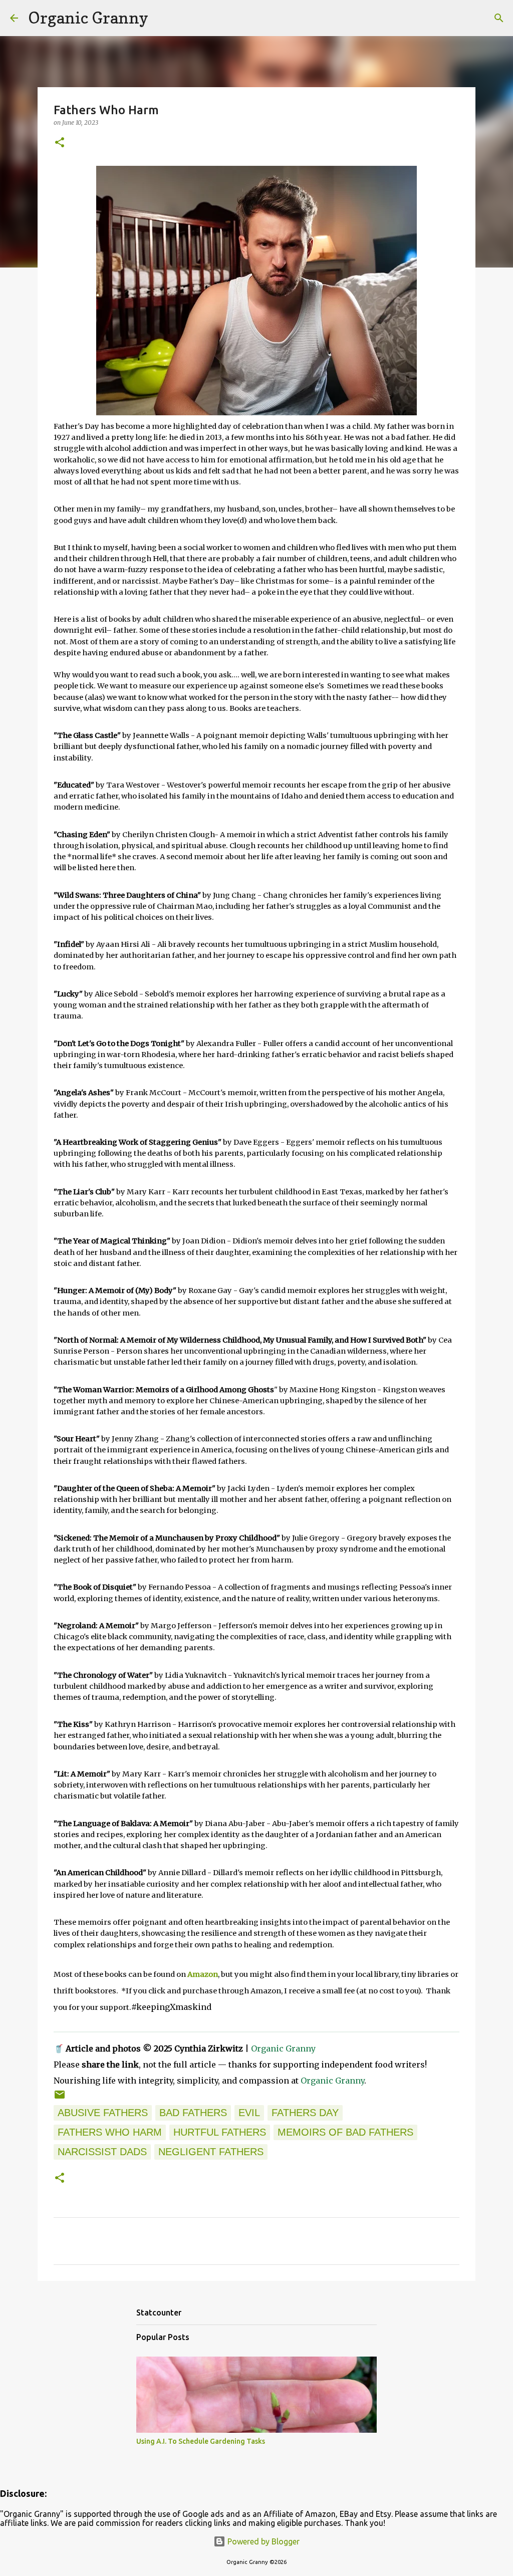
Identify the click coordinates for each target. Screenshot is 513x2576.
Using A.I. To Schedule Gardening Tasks (201, 2441)
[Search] (162, 18)
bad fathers (193, 2113)
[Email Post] (60, 2097)
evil (249, 2113)
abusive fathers (103, 2113)
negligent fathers (211, 2152)
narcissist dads (102, 2152)
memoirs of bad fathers (345, 2132)
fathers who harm (110, 2132)
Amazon (203, 1974)
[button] (60, 143)
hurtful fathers (220, 2132)
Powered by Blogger (263, 2541)
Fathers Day (305, 2113)
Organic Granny (88, 18)
